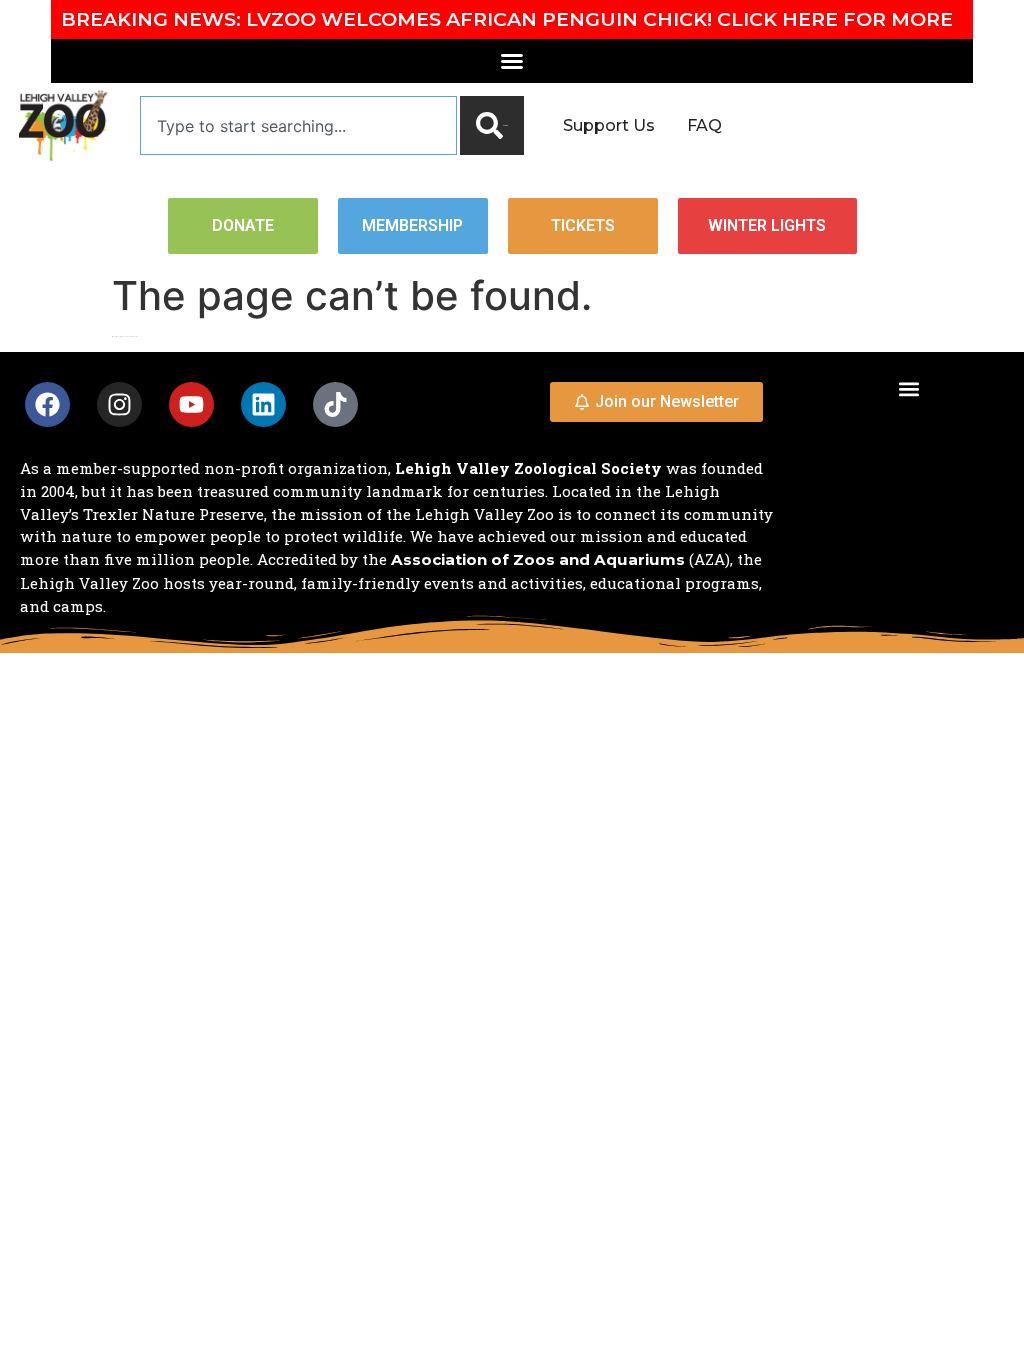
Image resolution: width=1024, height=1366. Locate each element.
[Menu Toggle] (512, 61)
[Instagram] (119, 404)
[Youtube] (191, 404)
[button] (908, 388)
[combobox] (298, 125)
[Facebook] (47, 404)
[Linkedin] (263, 404)
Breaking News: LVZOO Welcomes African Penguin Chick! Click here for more (507, 19)
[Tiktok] (335, 404)
